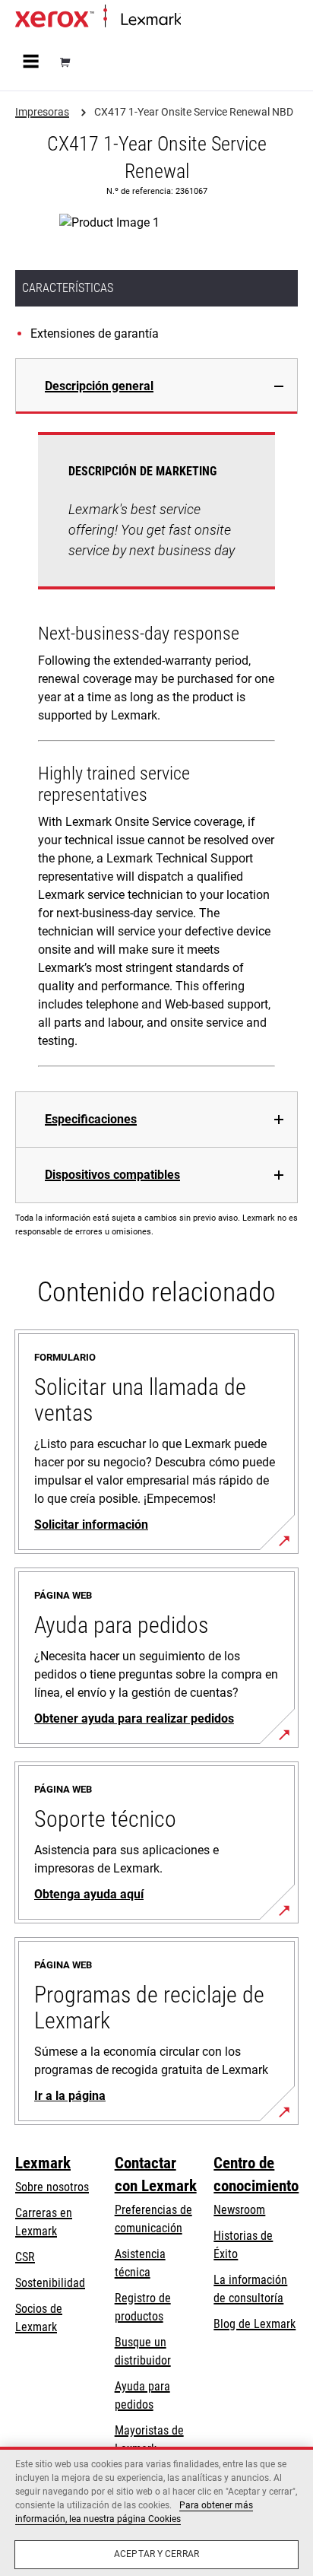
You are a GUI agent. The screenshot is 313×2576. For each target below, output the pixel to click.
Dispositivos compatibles (112, 1175)
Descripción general (99, 386)
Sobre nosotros (52, 2187)
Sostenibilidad (50, 2283)
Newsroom (239, 2210)
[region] (156, 2511)
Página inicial (209, 20)
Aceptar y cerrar (156, 2554)
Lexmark (43, 2163)
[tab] (156, 386)
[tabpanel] (156, 753)
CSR (25, 2257)
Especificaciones (91, 1119)
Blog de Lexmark (255, 2324)
